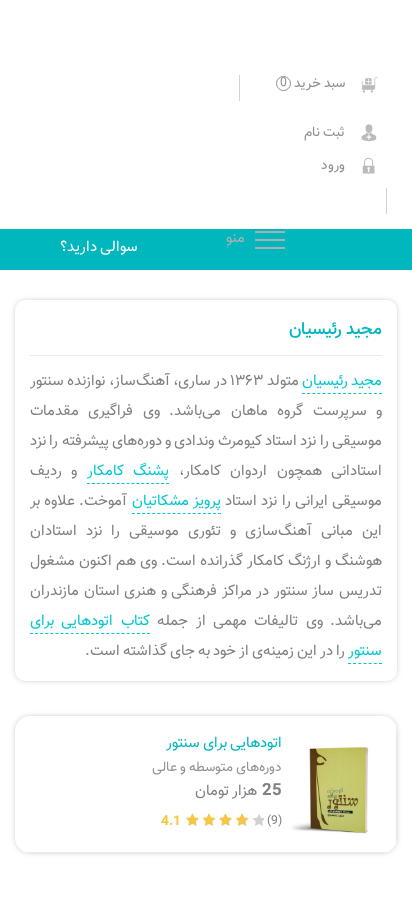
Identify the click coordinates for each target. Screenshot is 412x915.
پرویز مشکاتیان (176, 501)
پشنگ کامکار (128, 471)
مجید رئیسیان (342, 381)
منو (270, 241)
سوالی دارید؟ (99, 247)
